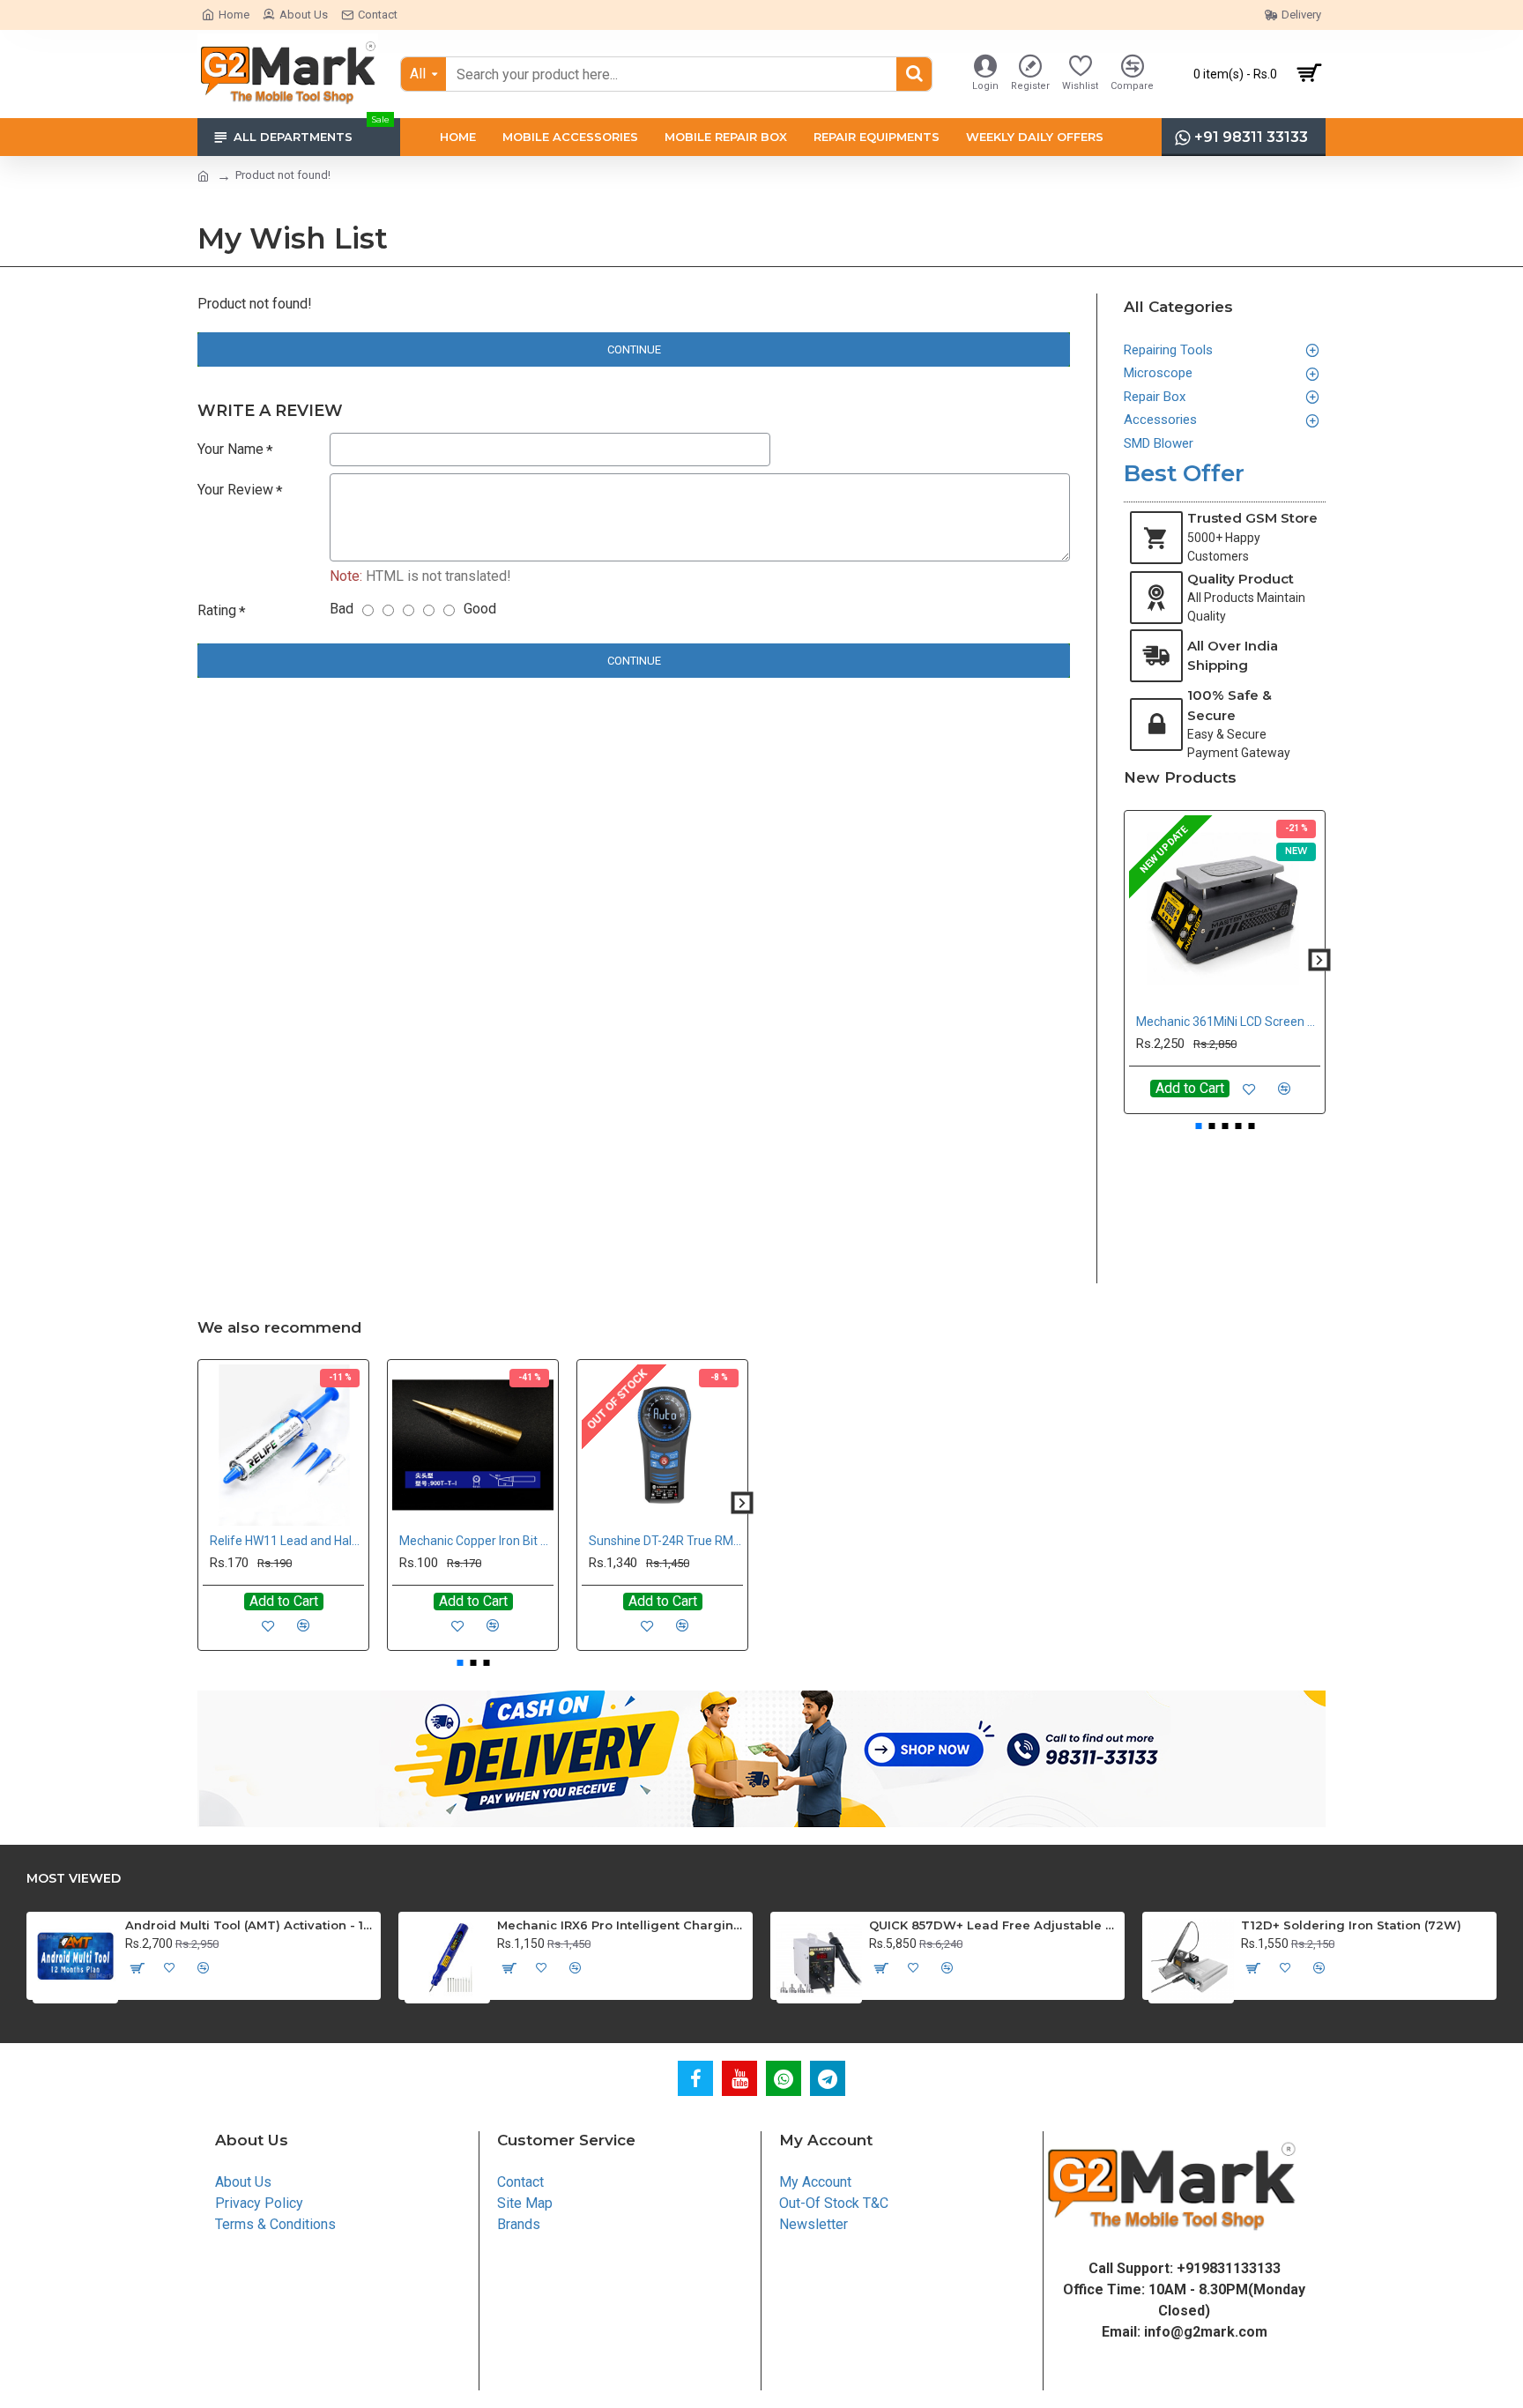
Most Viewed (74, 1879)
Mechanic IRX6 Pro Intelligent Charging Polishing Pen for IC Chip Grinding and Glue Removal (622, 1925)
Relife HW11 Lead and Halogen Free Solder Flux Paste (287, 1541)
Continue (634, 349)
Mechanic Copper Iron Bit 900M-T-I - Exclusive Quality (476, 1541)
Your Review (235, 490)
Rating (217, 610)
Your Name (230, 449)
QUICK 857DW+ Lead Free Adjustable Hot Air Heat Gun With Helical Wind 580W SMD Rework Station (994, 1925)
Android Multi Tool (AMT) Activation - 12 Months (250, 1925)
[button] (1130, 959)
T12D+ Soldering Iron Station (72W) (1351, 1925)
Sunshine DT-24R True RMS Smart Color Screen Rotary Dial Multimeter (666, 1541)
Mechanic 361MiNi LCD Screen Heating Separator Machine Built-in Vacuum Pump (1228, 1022)
